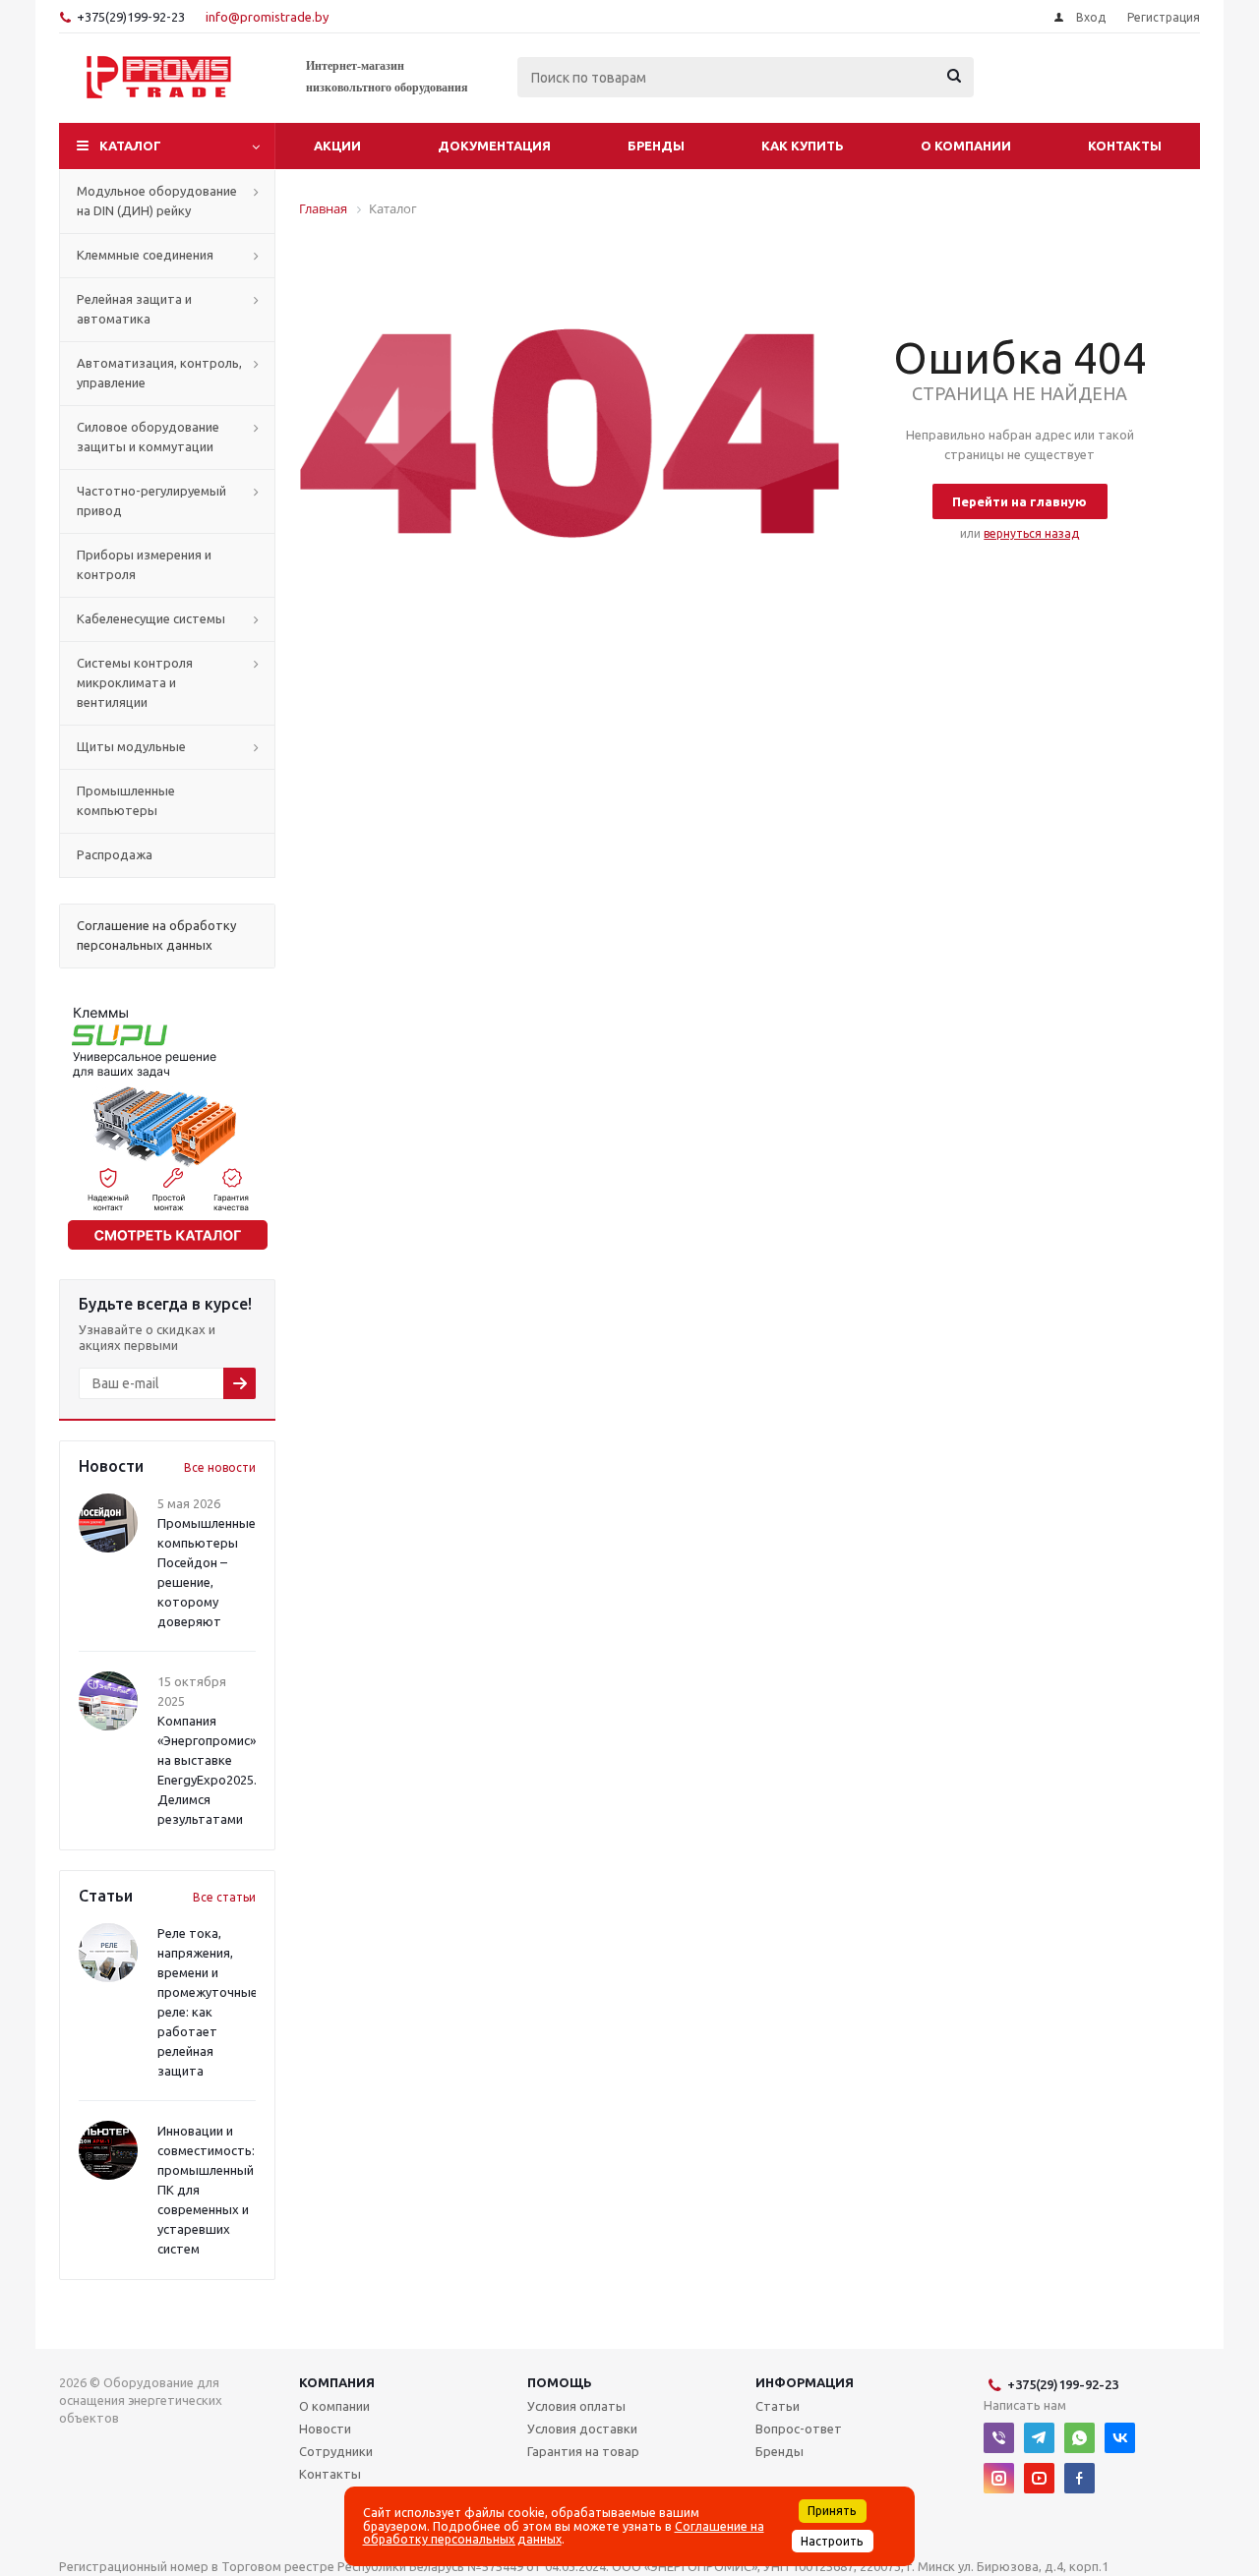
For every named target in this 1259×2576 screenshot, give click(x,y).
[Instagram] (999, 2478)
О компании (966, 146)
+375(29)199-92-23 (131, 17)
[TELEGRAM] (1039, 2438)
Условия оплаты (576, 2406)
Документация (494, 146)
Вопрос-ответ (799, 2429)
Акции (337, 146)
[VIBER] (999, 2438)
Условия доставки (582, 2429)
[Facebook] (1079, 2478)
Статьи (778, 2406)
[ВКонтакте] (1120, 2438)
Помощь (560, 2382)
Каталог (130, 146)
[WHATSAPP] (1079, 2438)
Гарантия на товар (583, 2451)
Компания (337, 2382)
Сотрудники (336, 2451)
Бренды (656, 146)
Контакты (1125, 146)
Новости (325, 2429)
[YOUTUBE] (1039, 2478)
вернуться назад (1031, 533)
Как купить (803, 146)
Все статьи (224, 1897)
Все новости (220, 1467)
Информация (805, 2382)
